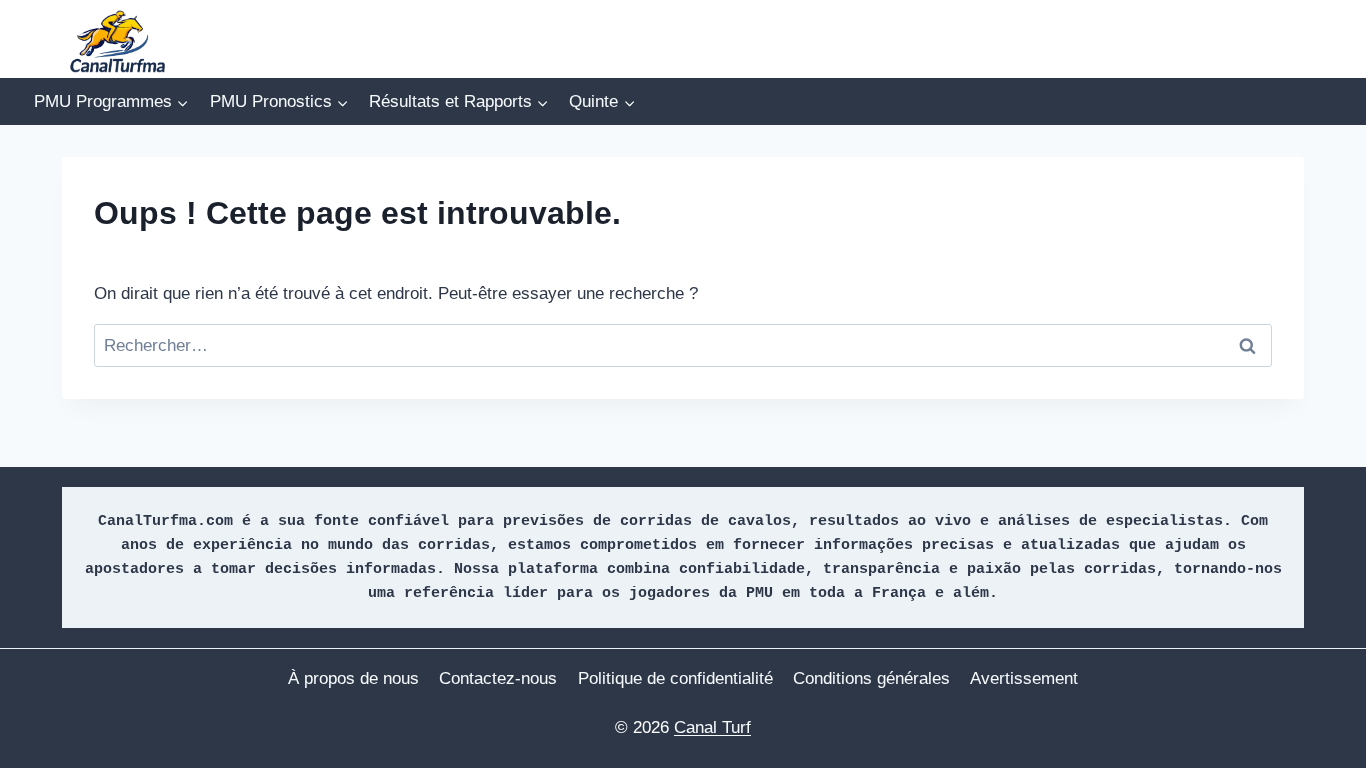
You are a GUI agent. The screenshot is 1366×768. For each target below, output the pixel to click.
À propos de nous (353, 678)
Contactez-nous (498, 678)
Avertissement (1024, 678)
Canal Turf (712, 727)
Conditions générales (871, 678)
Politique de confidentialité (675, 678)
